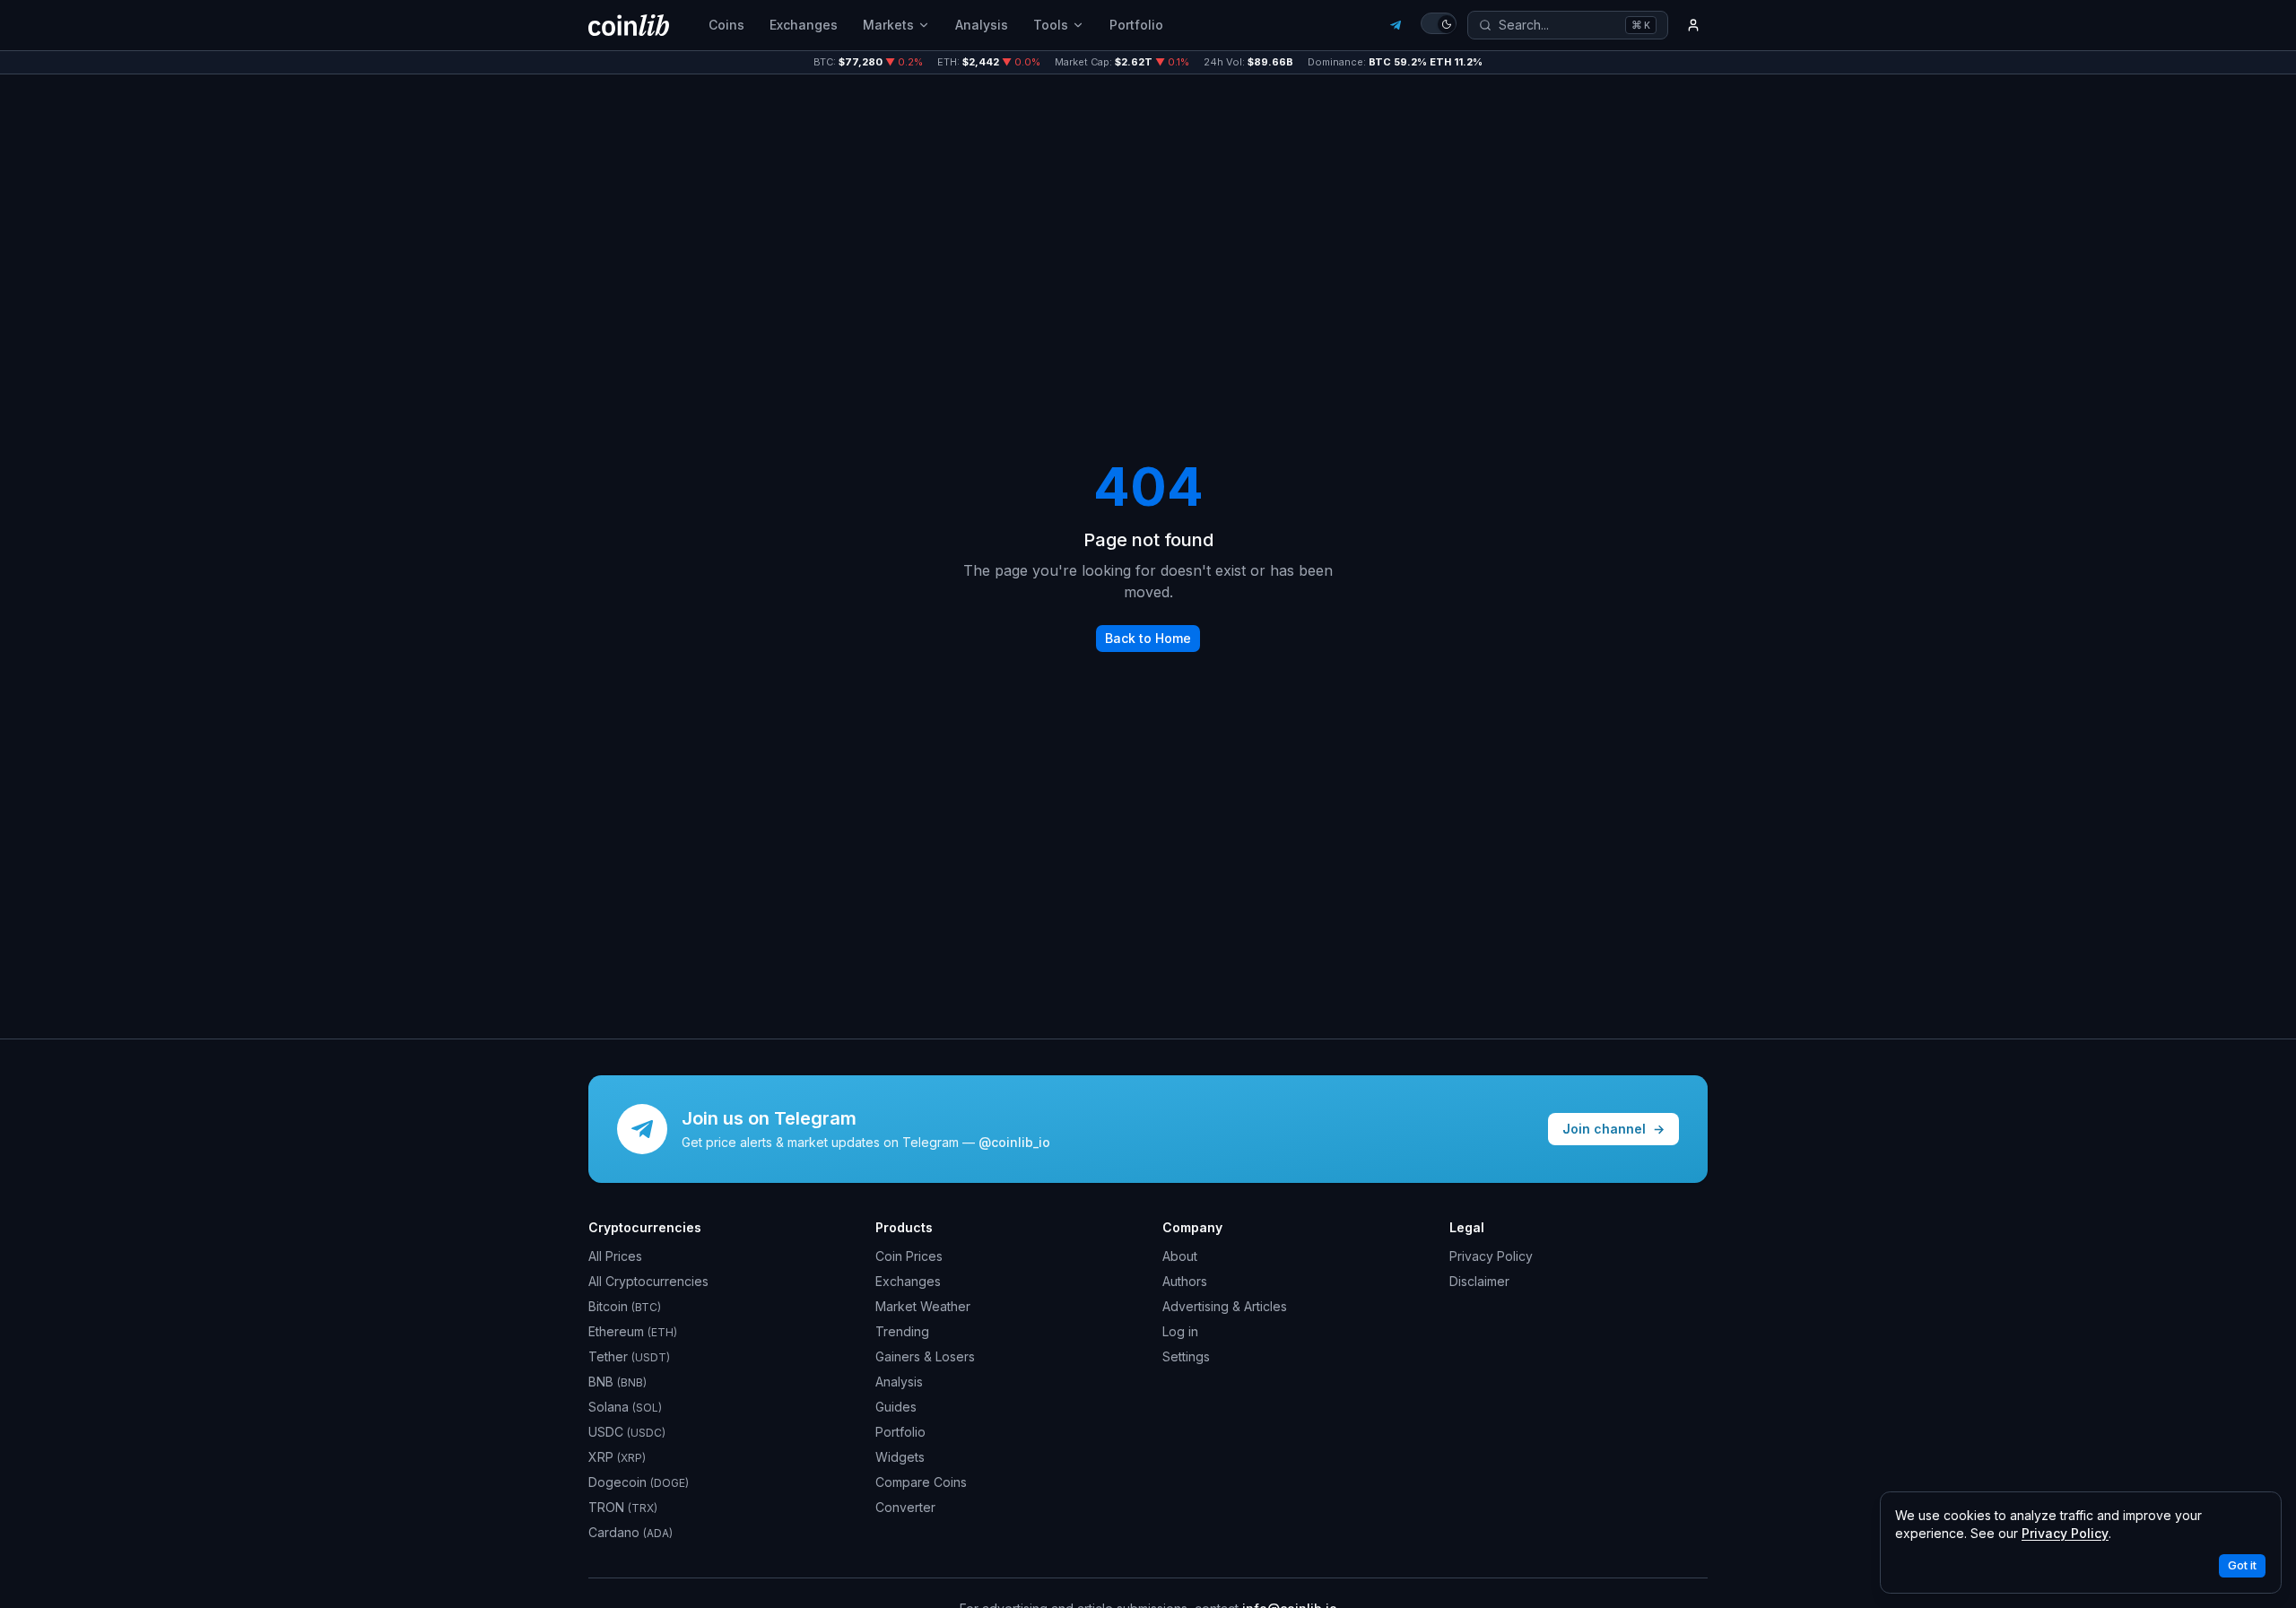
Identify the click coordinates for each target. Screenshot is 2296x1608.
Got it (2242, 1565)
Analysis (982, 25)
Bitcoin (625, 1306)
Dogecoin (639, 1482)
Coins (726, 25)
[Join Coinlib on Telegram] (1396, 25)
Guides (896, 1407)
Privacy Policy (1491, 1256)
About (1180, 1256)
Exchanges (804, 25)
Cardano (631, 1532)
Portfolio (1136, 25)
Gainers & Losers (925, 1356)
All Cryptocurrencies (648, 1281)
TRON (623, 1507)
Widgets (900, 1457)
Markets (888, 25)
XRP (617, 1457)
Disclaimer (1479, 1281)
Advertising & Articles (1225, 1306)
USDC (627, 1432)
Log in (1180, 1331)
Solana (625, 1407)
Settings (1186, 1356)
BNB (617, 1382)
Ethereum (633, 1331)
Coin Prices (909, 1256)
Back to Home (1148, 638)
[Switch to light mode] (1439, 23)
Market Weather (923, 1306)
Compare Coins (921, 1482)
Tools (1051, 25)
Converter (905, 1507)
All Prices (615, 1256)
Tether (629, 1356)
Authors (1185, 1281)
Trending (902, 1331)
